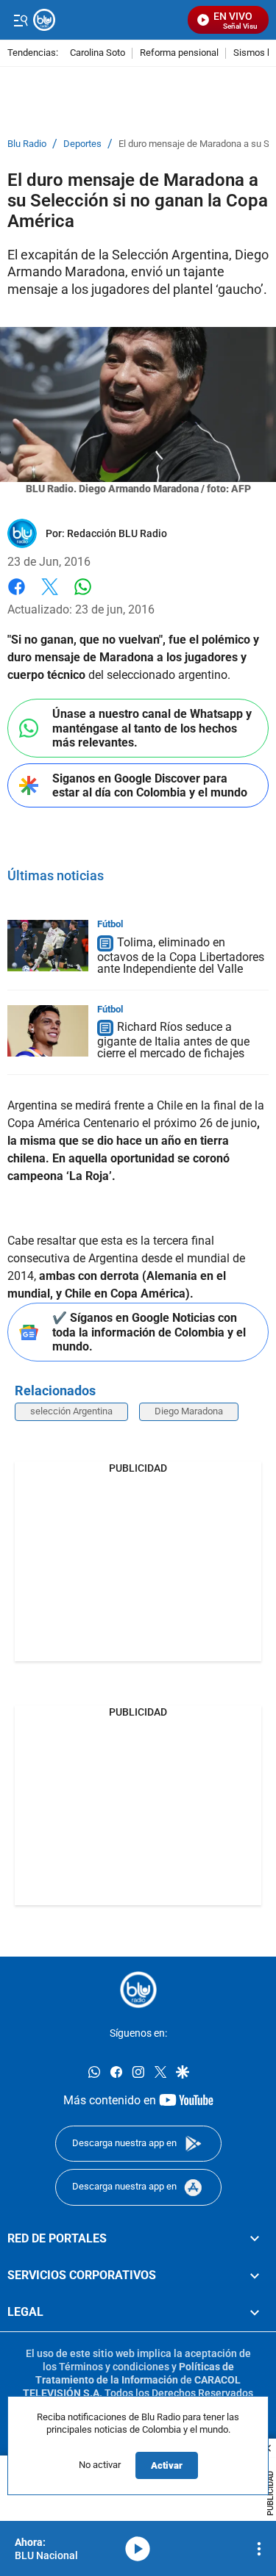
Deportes (82, 144)
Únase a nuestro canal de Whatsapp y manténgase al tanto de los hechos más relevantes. (152, 728)
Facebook (17, 596)
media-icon (138, 2549)
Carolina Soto (98, 53)
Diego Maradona (189, 1411)
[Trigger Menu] (20, 20)
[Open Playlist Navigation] (259, 2549)
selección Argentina (71, 1411)
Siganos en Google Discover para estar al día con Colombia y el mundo (150, 785)
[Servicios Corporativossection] (255, 2275)
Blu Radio (27, 144)
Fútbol (110, 924)
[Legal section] (255, 2312)
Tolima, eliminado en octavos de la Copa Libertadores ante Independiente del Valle (181, 956)
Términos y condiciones (114, 2367)
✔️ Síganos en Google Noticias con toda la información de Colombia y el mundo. (149, 1332)
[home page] (138, 1990)
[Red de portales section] (255, 2239)
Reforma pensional (179, 53)
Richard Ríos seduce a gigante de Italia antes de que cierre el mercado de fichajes (173, 1041)
